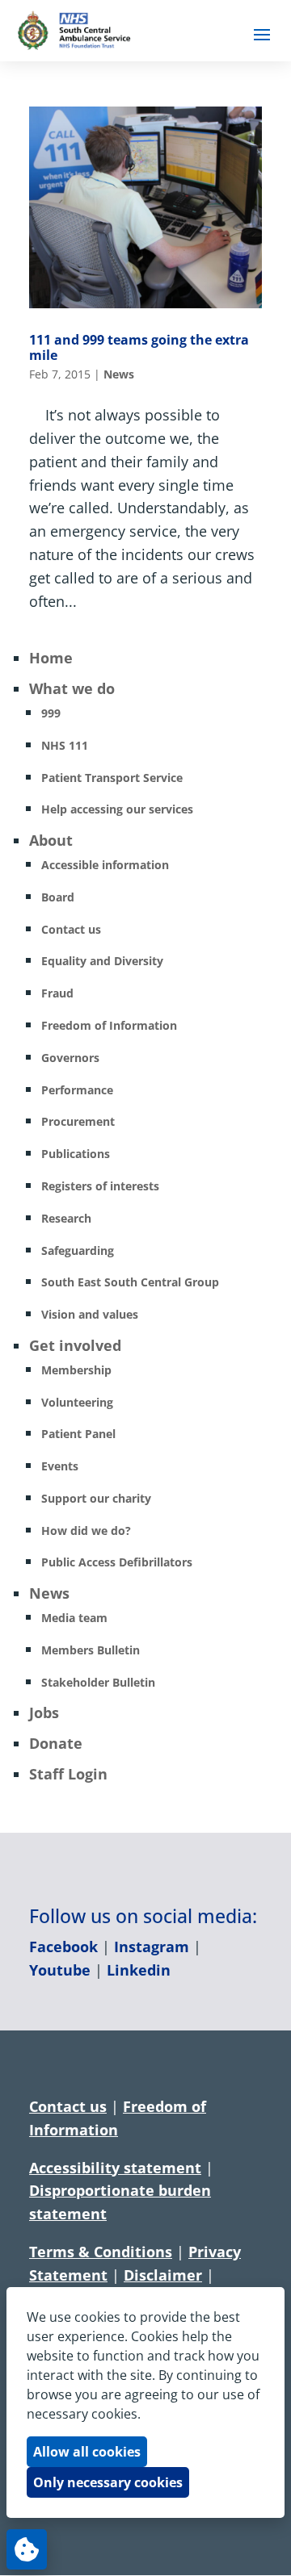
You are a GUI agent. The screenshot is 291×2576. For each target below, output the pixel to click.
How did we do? (86, 1531)
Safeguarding (78, 1250)
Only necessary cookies (108, 2482)
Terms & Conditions (101, 2252)
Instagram (152, 1947)
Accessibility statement (115, 2168)
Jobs (44, 1712)
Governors (70, 1058)
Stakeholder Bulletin (98, 1682)
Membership (76, 1370)
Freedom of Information (109, 1025)
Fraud (57, 993)
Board (58, 897)
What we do (72, 688)
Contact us (71, 929)
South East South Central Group (130, 1282)
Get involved (75, 1345)
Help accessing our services (117, 809)
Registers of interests (100, 1186)
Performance (77, 1090)
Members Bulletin (91, 1650)
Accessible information (105, 865)
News (119, 374)
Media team (74, 1618)
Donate (56, 1743)
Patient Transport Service (112, 778)
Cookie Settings (27, 2549)
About (51, 840)
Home (51, 658)
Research (66, 1218)
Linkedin (139, 1970)
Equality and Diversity (102, 961)
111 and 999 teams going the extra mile (139, 347)
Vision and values (90, 1314)
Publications (76, 1154)
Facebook (63, 1947)
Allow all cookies (87, 2452)
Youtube (60, 1970)
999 (51, 713)
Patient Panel (78, 1434)
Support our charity (96, 1498)
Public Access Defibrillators (117, 1562)
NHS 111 (65, 745)
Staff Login (68, 1774)
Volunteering (77, 1402)
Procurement (78, 1121)
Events (60, 1466)
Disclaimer (163, 2275)
